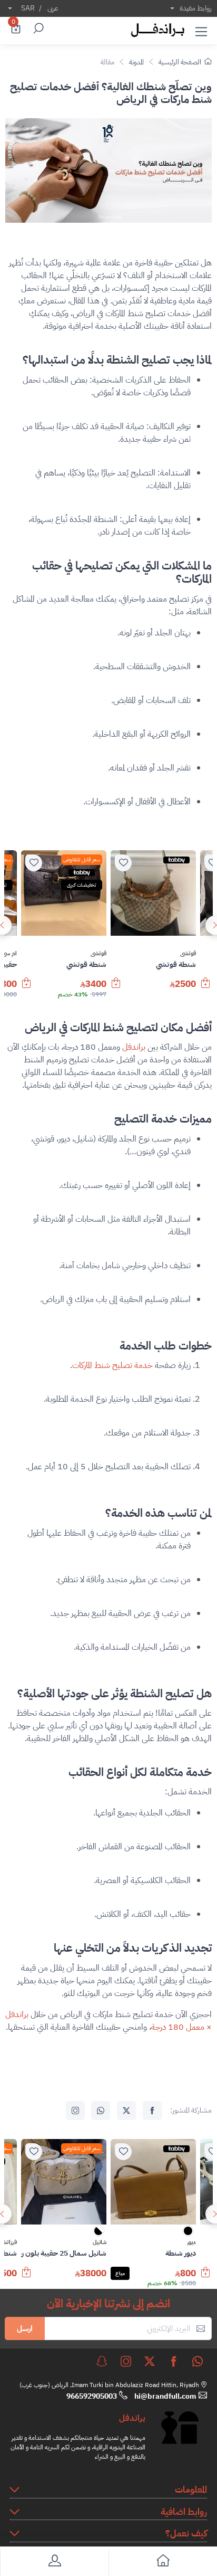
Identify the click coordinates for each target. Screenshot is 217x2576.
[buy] (205, 988)
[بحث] (37, 30)
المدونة (136, 62)
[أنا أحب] (123, 863)
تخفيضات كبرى (82, 885)
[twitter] (150, 2361)
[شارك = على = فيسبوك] (152, 2111)
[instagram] (126, 2361)
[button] (201, 30)
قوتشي (188, 954)
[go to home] (163, 2563)
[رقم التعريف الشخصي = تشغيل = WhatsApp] (101, 2111)
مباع (120, 2273)
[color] (188, 2234)
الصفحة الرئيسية (180, 62)
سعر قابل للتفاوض (82, 859)
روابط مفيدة (196, 8)
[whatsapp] (198, 2361)
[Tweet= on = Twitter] (126, 2111)
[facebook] (174, 2361)
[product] (153, 893)
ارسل (25, 2328)
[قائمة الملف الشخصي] (54, 2563)
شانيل (100, 2242)
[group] (108, 925)
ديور (191, 2242)
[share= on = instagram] (75, 2111)
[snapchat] (102, 2361)
